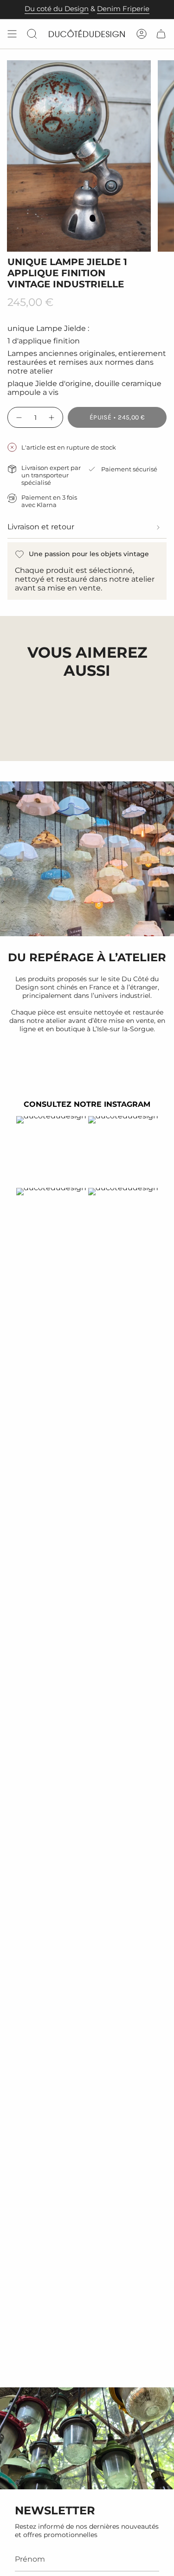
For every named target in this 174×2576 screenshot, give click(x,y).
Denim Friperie (123, 9)
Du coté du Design (57, 9)
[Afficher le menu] (12, 34)
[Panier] (161, 34)
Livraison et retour (41, 527)
